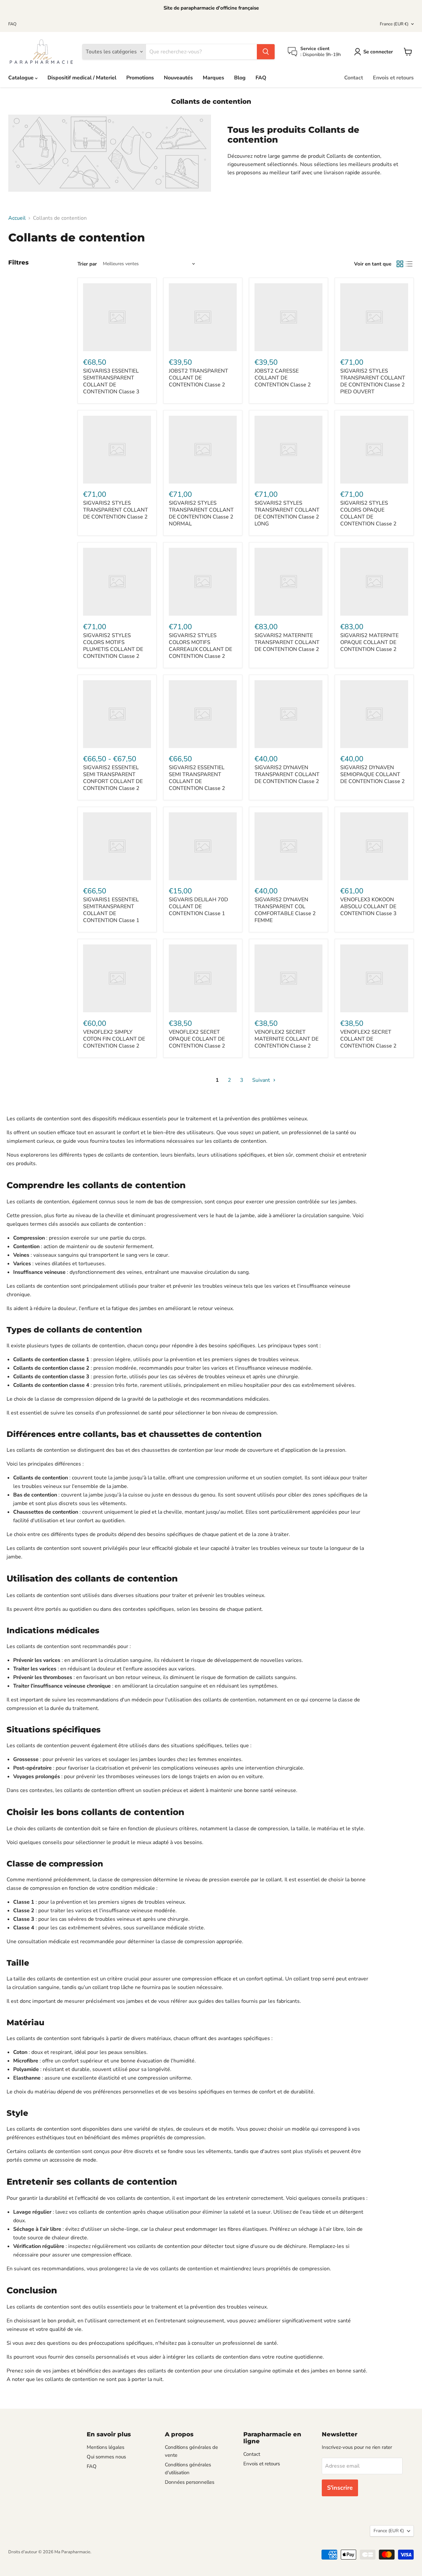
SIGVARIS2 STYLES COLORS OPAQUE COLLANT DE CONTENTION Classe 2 (368, 513)
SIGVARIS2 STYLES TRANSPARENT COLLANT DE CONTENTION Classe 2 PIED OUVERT (373, 381)
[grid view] (400, 264)
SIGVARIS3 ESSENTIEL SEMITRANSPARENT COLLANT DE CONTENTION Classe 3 (111, 381)
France (394, 24)
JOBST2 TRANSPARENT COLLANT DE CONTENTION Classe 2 (198, 378)
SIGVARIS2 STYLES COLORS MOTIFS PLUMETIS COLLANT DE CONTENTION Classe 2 (113, 646)
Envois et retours (393, 78)
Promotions (140, 78)
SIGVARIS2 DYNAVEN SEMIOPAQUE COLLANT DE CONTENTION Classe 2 (373, 774)
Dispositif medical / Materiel (82, 78)
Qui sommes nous (106, 2457)
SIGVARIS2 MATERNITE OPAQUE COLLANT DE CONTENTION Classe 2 (369, 642)
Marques (213, 78)
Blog (240, 78)
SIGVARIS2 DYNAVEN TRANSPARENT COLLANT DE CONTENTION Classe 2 (287, 774)
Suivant (262, 1080)
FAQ (12, 24)
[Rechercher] (266, 52)
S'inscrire (340, 2488)
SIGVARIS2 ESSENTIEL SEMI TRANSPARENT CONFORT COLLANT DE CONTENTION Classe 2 (113, 778)
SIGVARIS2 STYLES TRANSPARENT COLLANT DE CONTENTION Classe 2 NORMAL (201, 513)
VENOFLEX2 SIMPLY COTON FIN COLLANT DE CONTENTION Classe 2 (114, 1039)
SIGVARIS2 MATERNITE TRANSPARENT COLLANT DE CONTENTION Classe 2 (287, 642)
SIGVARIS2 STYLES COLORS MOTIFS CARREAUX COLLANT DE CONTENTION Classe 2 (200, 646)
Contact (354, 78)
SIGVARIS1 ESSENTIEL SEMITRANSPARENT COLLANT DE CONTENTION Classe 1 (111, 910)
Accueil (17, 218)
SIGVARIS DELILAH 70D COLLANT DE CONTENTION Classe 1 (198, 907)
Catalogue (22, 78)
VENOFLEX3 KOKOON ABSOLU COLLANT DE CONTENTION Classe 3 (368, 907)
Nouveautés (178, 78)
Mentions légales (105, 2447)
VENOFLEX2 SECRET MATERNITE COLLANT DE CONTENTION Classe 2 (286, 1039)
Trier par (87, 264)
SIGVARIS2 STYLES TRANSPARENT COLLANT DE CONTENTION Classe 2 (116, 510)
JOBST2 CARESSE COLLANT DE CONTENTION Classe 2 (283, 378)
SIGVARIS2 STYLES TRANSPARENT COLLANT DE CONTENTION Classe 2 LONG (287, 513)
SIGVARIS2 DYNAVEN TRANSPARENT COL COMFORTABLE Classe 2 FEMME (285, 910)
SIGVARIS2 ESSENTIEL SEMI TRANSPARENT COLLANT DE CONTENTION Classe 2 (197, 778)
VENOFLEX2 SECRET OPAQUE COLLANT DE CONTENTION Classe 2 (197, 1039)
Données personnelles (190, 2482)
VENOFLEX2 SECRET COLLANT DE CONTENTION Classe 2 (368, 1039)
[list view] (409, 264)
